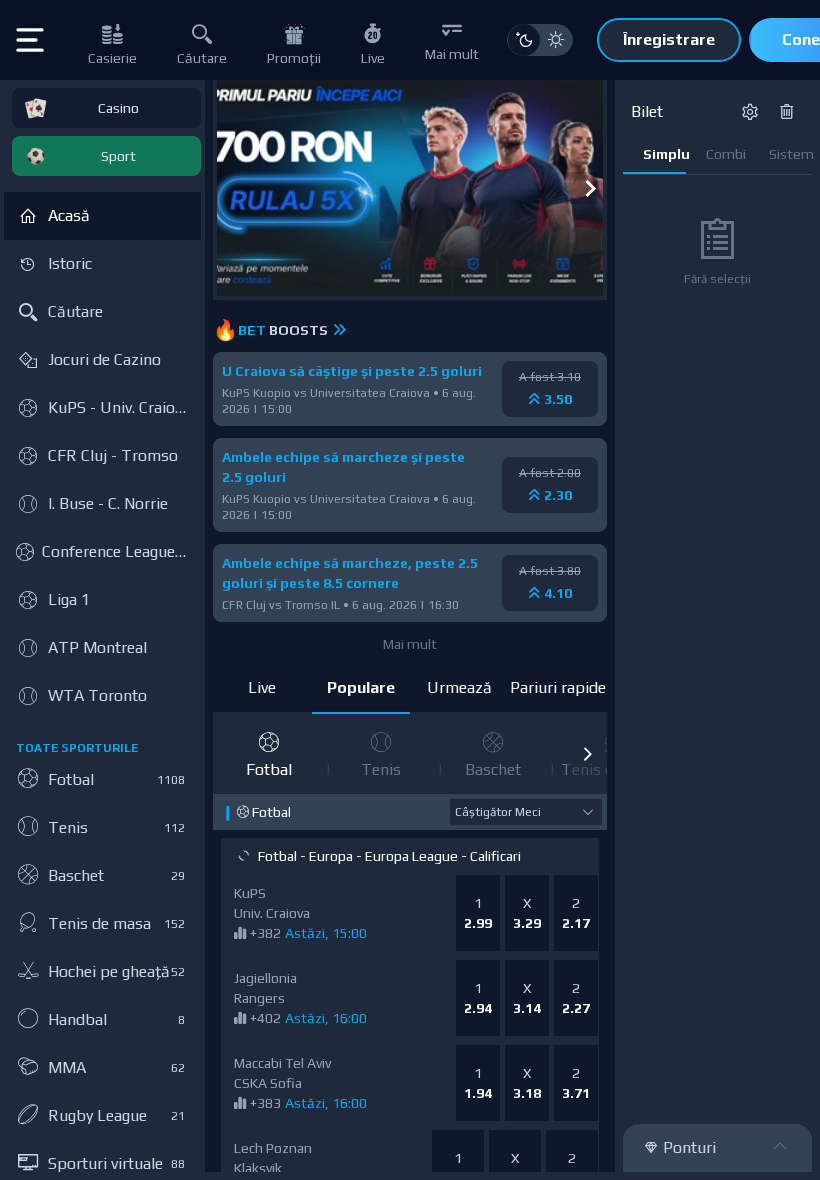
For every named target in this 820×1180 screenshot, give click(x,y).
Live (262, 687)
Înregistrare (669, 39)
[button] (587, 754)
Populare (361, 687)
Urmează (459, 687)
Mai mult (410, 644)
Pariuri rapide (558, 687)
